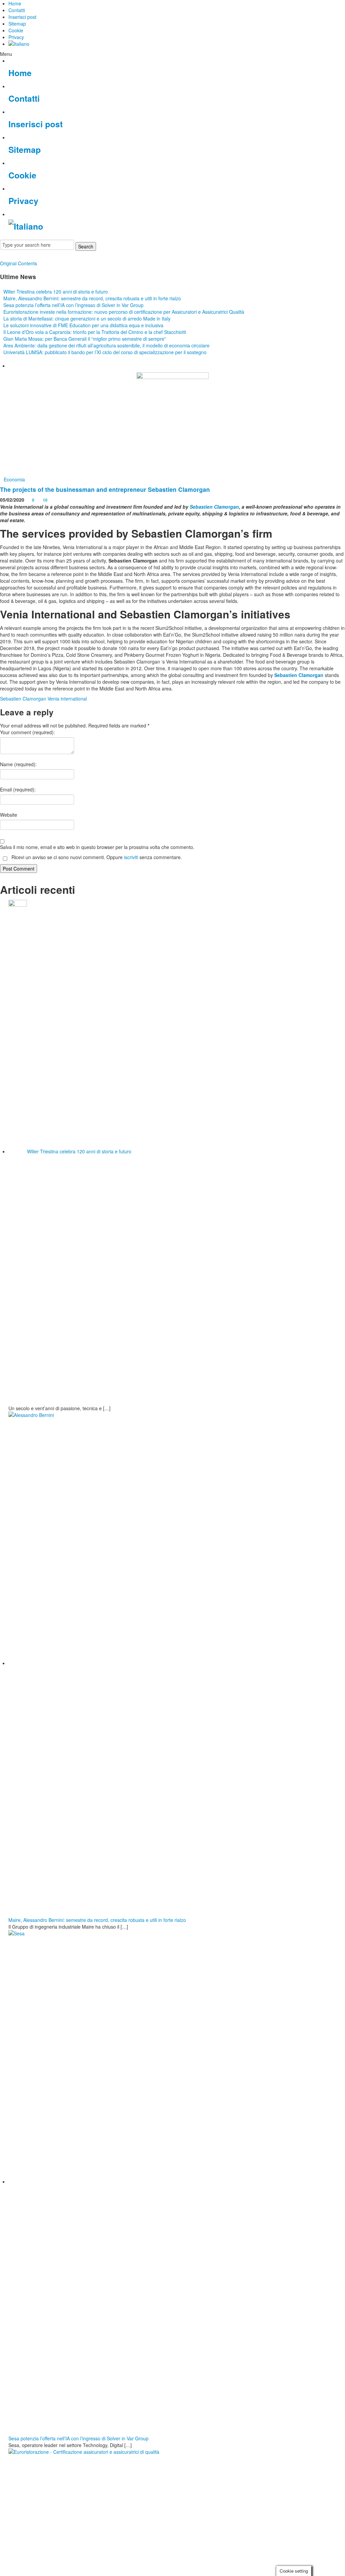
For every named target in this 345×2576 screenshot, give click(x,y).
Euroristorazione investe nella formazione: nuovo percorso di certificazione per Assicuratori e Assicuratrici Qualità (124, 312)
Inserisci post (22, 17)
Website (9, 815)
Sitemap (17, 24)
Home (15, 3)
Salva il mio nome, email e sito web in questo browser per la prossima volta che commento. (97, 847)
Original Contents (19, 263)
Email (18, 789)
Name (18, 764)
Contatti (17, 10)
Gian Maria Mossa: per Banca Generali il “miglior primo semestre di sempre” (85, 339)
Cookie (16, 30)
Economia (14, 479)
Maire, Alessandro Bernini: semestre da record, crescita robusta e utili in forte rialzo (92, 298)
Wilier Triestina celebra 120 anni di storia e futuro (56, 292)
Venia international (67, 699)
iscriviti (131, 857)
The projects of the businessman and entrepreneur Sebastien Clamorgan (105, 489)
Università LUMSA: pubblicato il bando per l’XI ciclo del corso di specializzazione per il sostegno (105, 352)
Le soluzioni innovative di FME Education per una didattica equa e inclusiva (83, 325)
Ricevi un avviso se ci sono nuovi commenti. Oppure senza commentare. (96, 857)
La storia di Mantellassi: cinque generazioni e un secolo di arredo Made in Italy (87, 318)
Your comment (27, 732)
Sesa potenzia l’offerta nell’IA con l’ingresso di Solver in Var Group (73, 305)
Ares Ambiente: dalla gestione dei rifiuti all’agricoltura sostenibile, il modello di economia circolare (106, 345)
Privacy (16, 37)
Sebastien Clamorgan (214, 507)
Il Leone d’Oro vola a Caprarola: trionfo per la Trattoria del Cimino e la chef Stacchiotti (95, 332)
